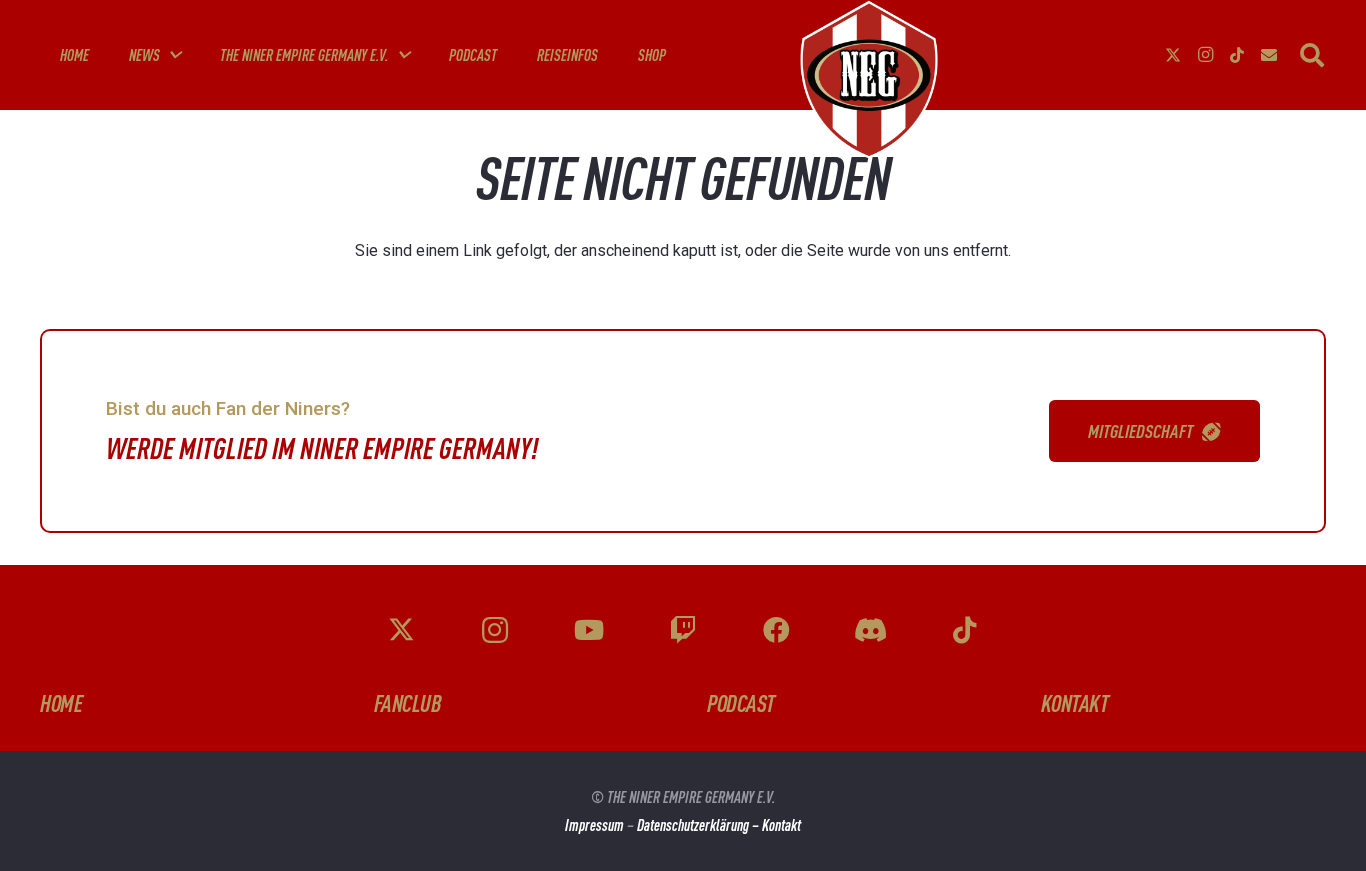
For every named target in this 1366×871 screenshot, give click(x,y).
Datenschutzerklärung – (699, 825)
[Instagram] (1205, 55)
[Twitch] (682, 630)
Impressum (594, 825)
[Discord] (870, 630)
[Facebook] (776, 630)
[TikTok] (1237, 55)
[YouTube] (589, 630)
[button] (174, 54)
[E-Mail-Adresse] (1269, 55)
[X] (1173, 55)
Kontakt (781, 825)
